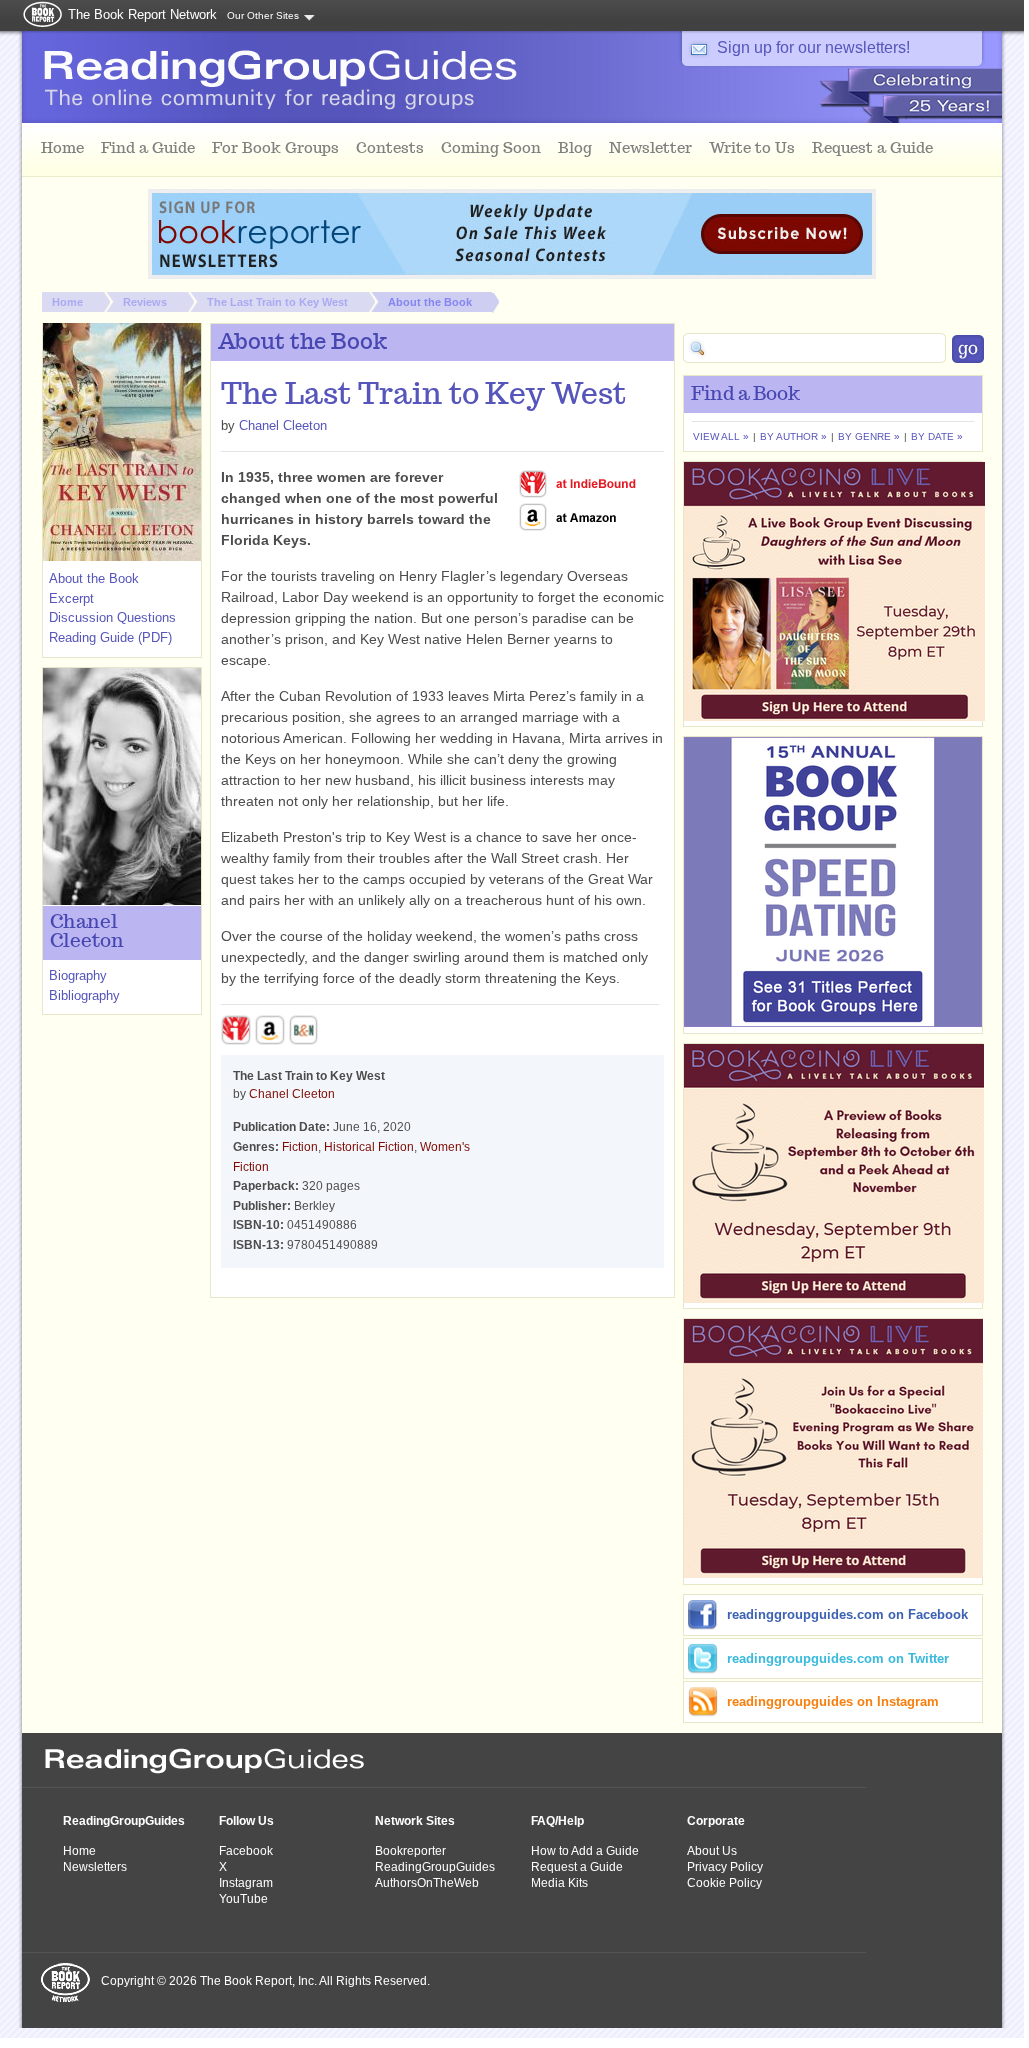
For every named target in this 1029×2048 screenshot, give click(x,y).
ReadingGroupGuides (124, 1821)
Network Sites (415, 1821)
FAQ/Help (557, 1821)
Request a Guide (577, 1867)
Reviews (145, 302)
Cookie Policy (724, 1883)
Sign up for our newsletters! (813, 47)
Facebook (246, 1851)
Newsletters (95, 1867)
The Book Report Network (142, 14)
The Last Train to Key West (277, 302)
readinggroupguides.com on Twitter (838, 1658)
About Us (712, 1851)
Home (67, 302)
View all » (721, 436)
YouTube (243, 1899)
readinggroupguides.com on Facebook (847, 1614)
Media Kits (559, 1883)
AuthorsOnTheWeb (427, 1883)
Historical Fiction (369, 1147)
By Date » (937, 436)
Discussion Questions (112, 617)
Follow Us (246, 1821)
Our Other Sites (263, 15)
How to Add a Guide (585, 1851)
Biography (78, 975)
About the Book (430, 302)
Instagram (246, 1883)
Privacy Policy (725, 1867)
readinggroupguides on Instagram (833, 1701)
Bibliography (84, 995)
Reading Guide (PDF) (110, 637)
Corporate (716, 1821)
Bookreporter (410, 1851)
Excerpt (71, 598)
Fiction (300, 1147)
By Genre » (869, 436)
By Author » (793, 436)
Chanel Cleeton (283, 425)
